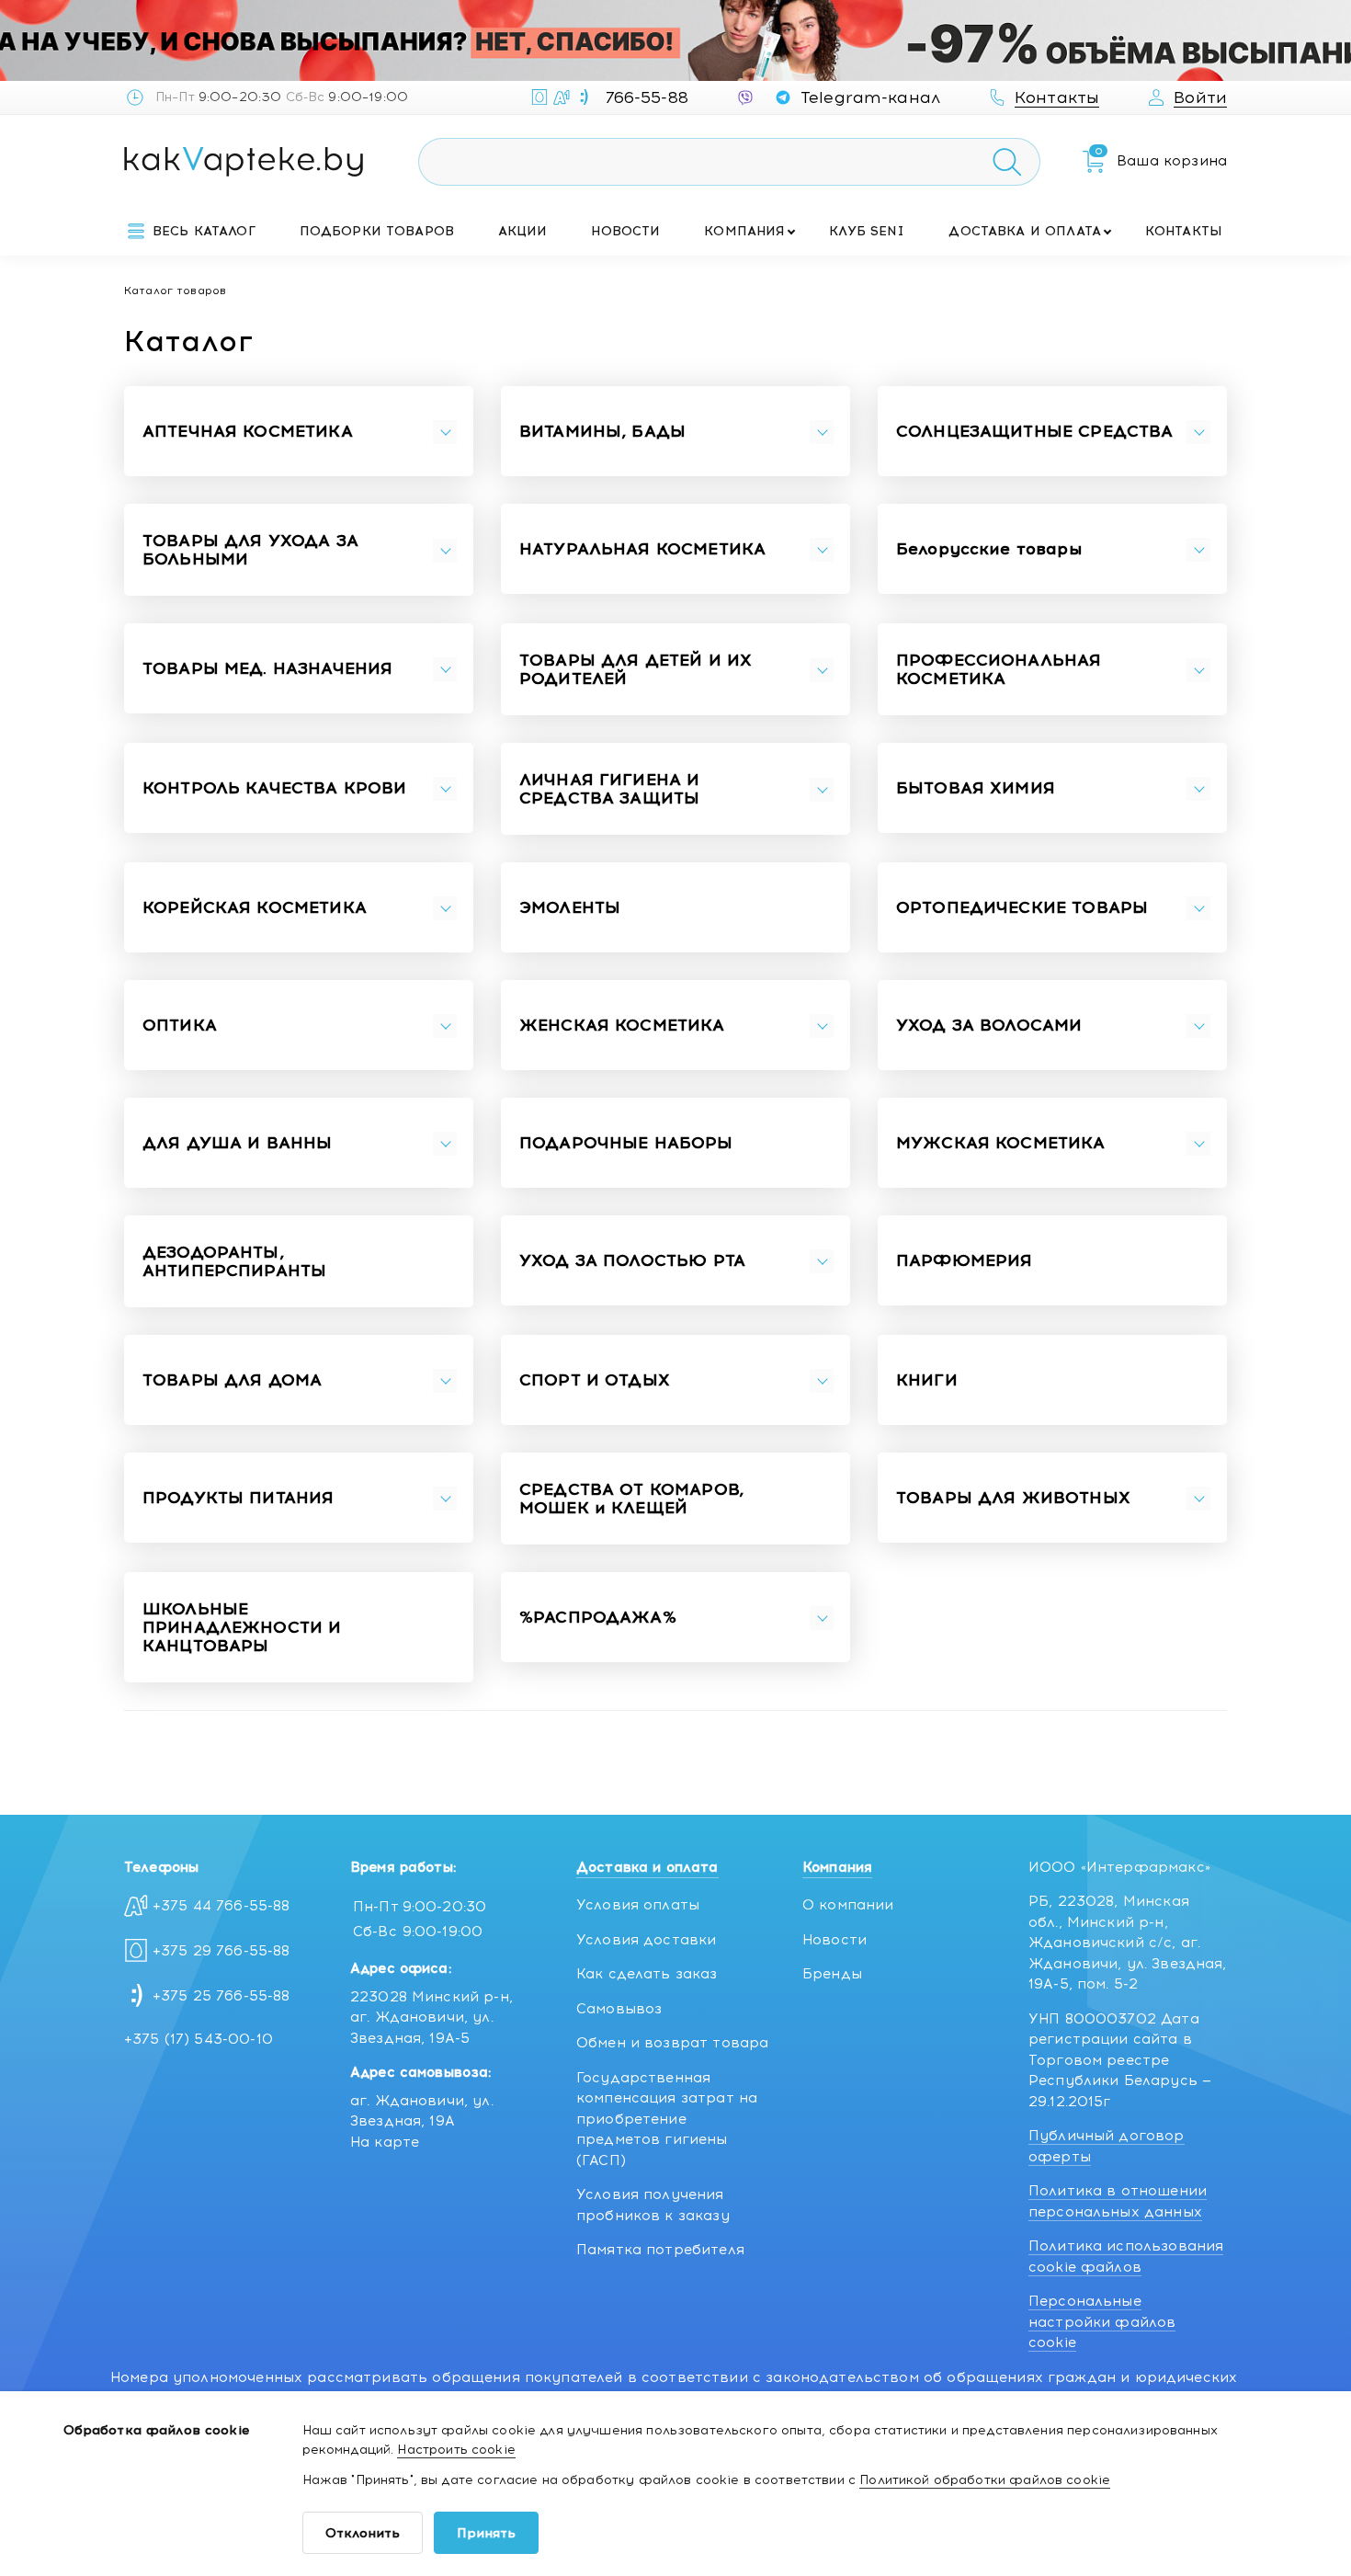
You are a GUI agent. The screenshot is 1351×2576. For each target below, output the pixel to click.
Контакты (1184, 231)
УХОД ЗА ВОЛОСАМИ (989, 1026)
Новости (625, 231)
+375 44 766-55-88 (221, 1906)
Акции (523, 231)
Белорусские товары (989, 550)
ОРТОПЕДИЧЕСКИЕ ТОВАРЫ (1022, 908)
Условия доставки (646, 1940)
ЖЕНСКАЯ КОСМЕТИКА (622, 1026)
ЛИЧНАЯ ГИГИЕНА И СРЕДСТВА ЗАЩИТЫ (609, 790)
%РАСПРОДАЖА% (598, 1618)
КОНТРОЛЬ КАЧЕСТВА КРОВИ (274, 789)
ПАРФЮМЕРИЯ (965, 1261)
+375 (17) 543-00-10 (199, 2039)
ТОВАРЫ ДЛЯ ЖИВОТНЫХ (1013, 1499)
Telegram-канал (870, 97)
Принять (486, 2533)
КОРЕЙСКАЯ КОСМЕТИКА (255, 908)
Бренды (832, 1974)
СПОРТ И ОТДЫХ (595, 1381)
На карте (385, 2142)
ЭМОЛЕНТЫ (570, 908)
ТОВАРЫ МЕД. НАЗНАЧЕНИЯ (267, 669)
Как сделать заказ (647, 1974)
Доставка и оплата (1025, 231)
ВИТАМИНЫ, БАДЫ (602, 432)
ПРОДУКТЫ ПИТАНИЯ (238, 1499)
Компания (744, 231)
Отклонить (363, 2533)
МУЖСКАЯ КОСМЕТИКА (1001, 1144)
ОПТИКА (180, 1026)
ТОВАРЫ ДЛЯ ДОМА (232, 1381)
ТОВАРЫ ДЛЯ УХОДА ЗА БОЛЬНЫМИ (250, 551)
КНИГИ (927, 1381)
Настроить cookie (456, 2450)
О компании (848, 1905)
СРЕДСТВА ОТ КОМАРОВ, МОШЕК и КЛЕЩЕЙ (631, 1499)
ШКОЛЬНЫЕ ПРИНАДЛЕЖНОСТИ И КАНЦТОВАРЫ (242, 1628)
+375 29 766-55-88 (221, 1951)
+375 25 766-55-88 (221, 1996)
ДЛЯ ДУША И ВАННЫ (237, 1144)
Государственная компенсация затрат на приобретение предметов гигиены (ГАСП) (667, 2119)
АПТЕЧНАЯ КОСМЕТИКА (248, 432)
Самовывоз (619, 2009)
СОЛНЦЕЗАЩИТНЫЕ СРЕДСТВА (1034, 432)
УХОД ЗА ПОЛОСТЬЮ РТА (632, 1261)
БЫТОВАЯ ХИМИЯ (976, 789)
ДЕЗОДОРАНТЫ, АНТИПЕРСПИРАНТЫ (234, 1262)
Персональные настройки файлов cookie (1102, 2322)
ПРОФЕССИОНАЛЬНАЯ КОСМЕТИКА (999, 670)
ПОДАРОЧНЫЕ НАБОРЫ (626, 1144)
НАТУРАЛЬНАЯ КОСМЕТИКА (642, 550)
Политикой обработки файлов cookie (985, 2480)
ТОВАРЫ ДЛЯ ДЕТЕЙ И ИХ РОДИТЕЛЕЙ (636, 670)
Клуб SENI (867, 231)
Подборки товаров (377, 231)
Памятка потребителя (660, 2250)
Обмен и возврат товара (672, 2043)
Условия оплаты (638, 1905)
